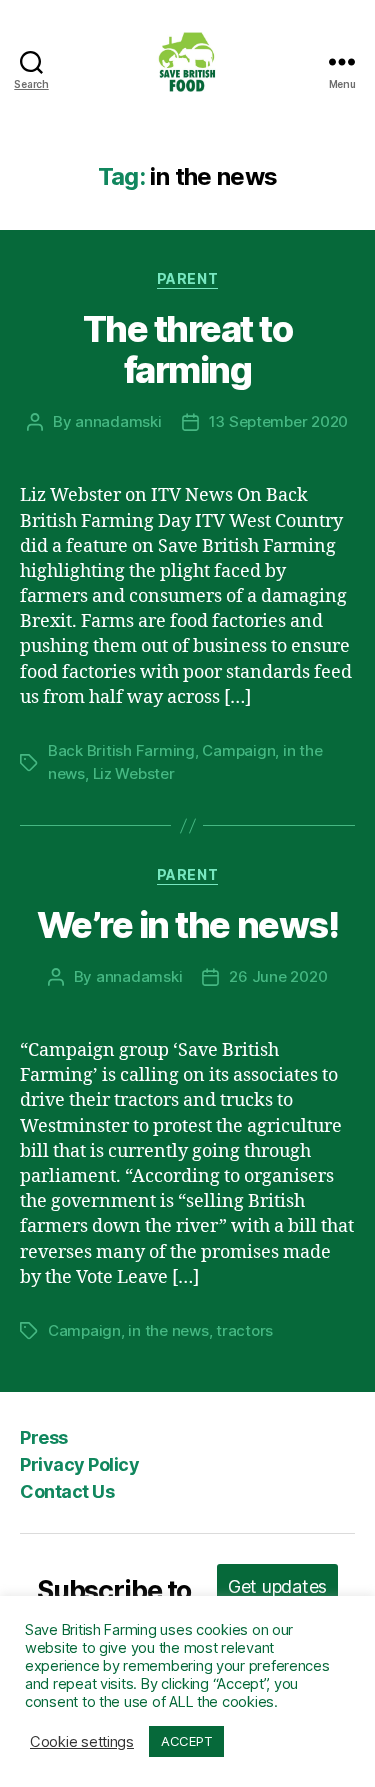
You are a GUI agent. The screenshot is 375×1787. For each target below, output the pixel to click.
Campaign (238, 750)
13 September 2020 (279, 421)
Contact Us (67, 1491)
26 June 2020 (278, 976)
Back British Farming (121, 750)
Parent (187, 278)
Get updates (277, 1586)
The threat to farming (188, 349)
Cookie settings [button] (82, 1742)
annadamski (118, 421)
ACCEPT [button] (186, 1741)
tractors (244, 1330)
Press (44, 1437)
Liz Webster (134, 773)
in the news (168, 1330)
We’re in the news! (187, 925)
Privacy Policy (79, 1464)
